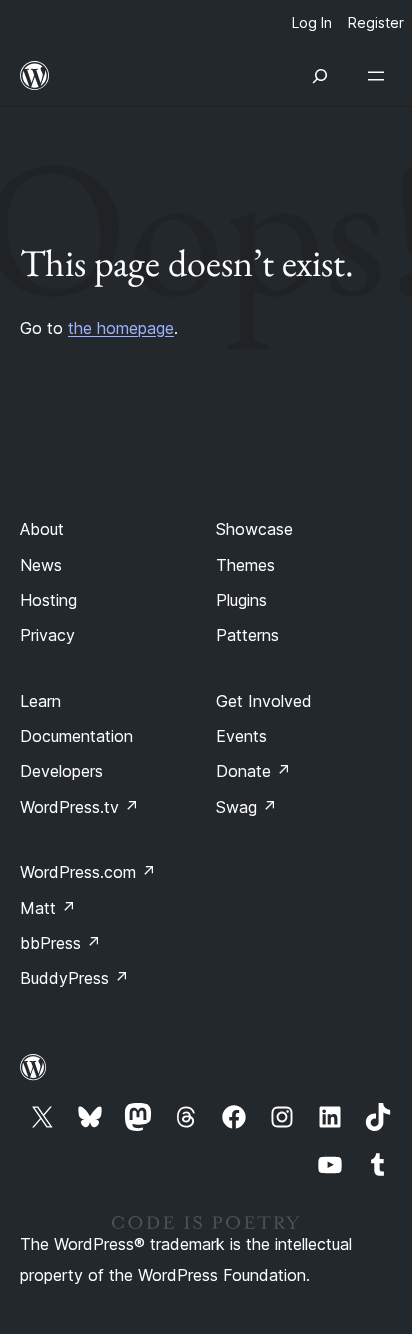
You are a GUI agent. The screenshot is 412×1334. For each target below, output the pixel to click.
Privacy (47, 635)
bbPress (60, 943)
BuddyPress (74, 978)
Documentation (76, 736)
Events (241, 736)
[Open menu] (380, 76)
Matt (48, 908)
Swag (246, 807)
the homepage (121, 328)
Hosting (48, 600)
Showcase (254, 529)
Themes (245, 565)
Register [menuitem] (376, 22)
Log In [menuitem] (312, 22)
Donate (253, 771)
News (41, 565)
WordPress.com (88, 872)
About (42, 529)
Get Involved (264, 701)
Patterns (247, 635)
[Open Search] (320, 76)
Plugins (241, 600)
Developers (61, 771)
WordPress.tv (79, 807)
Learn (40, 701)
